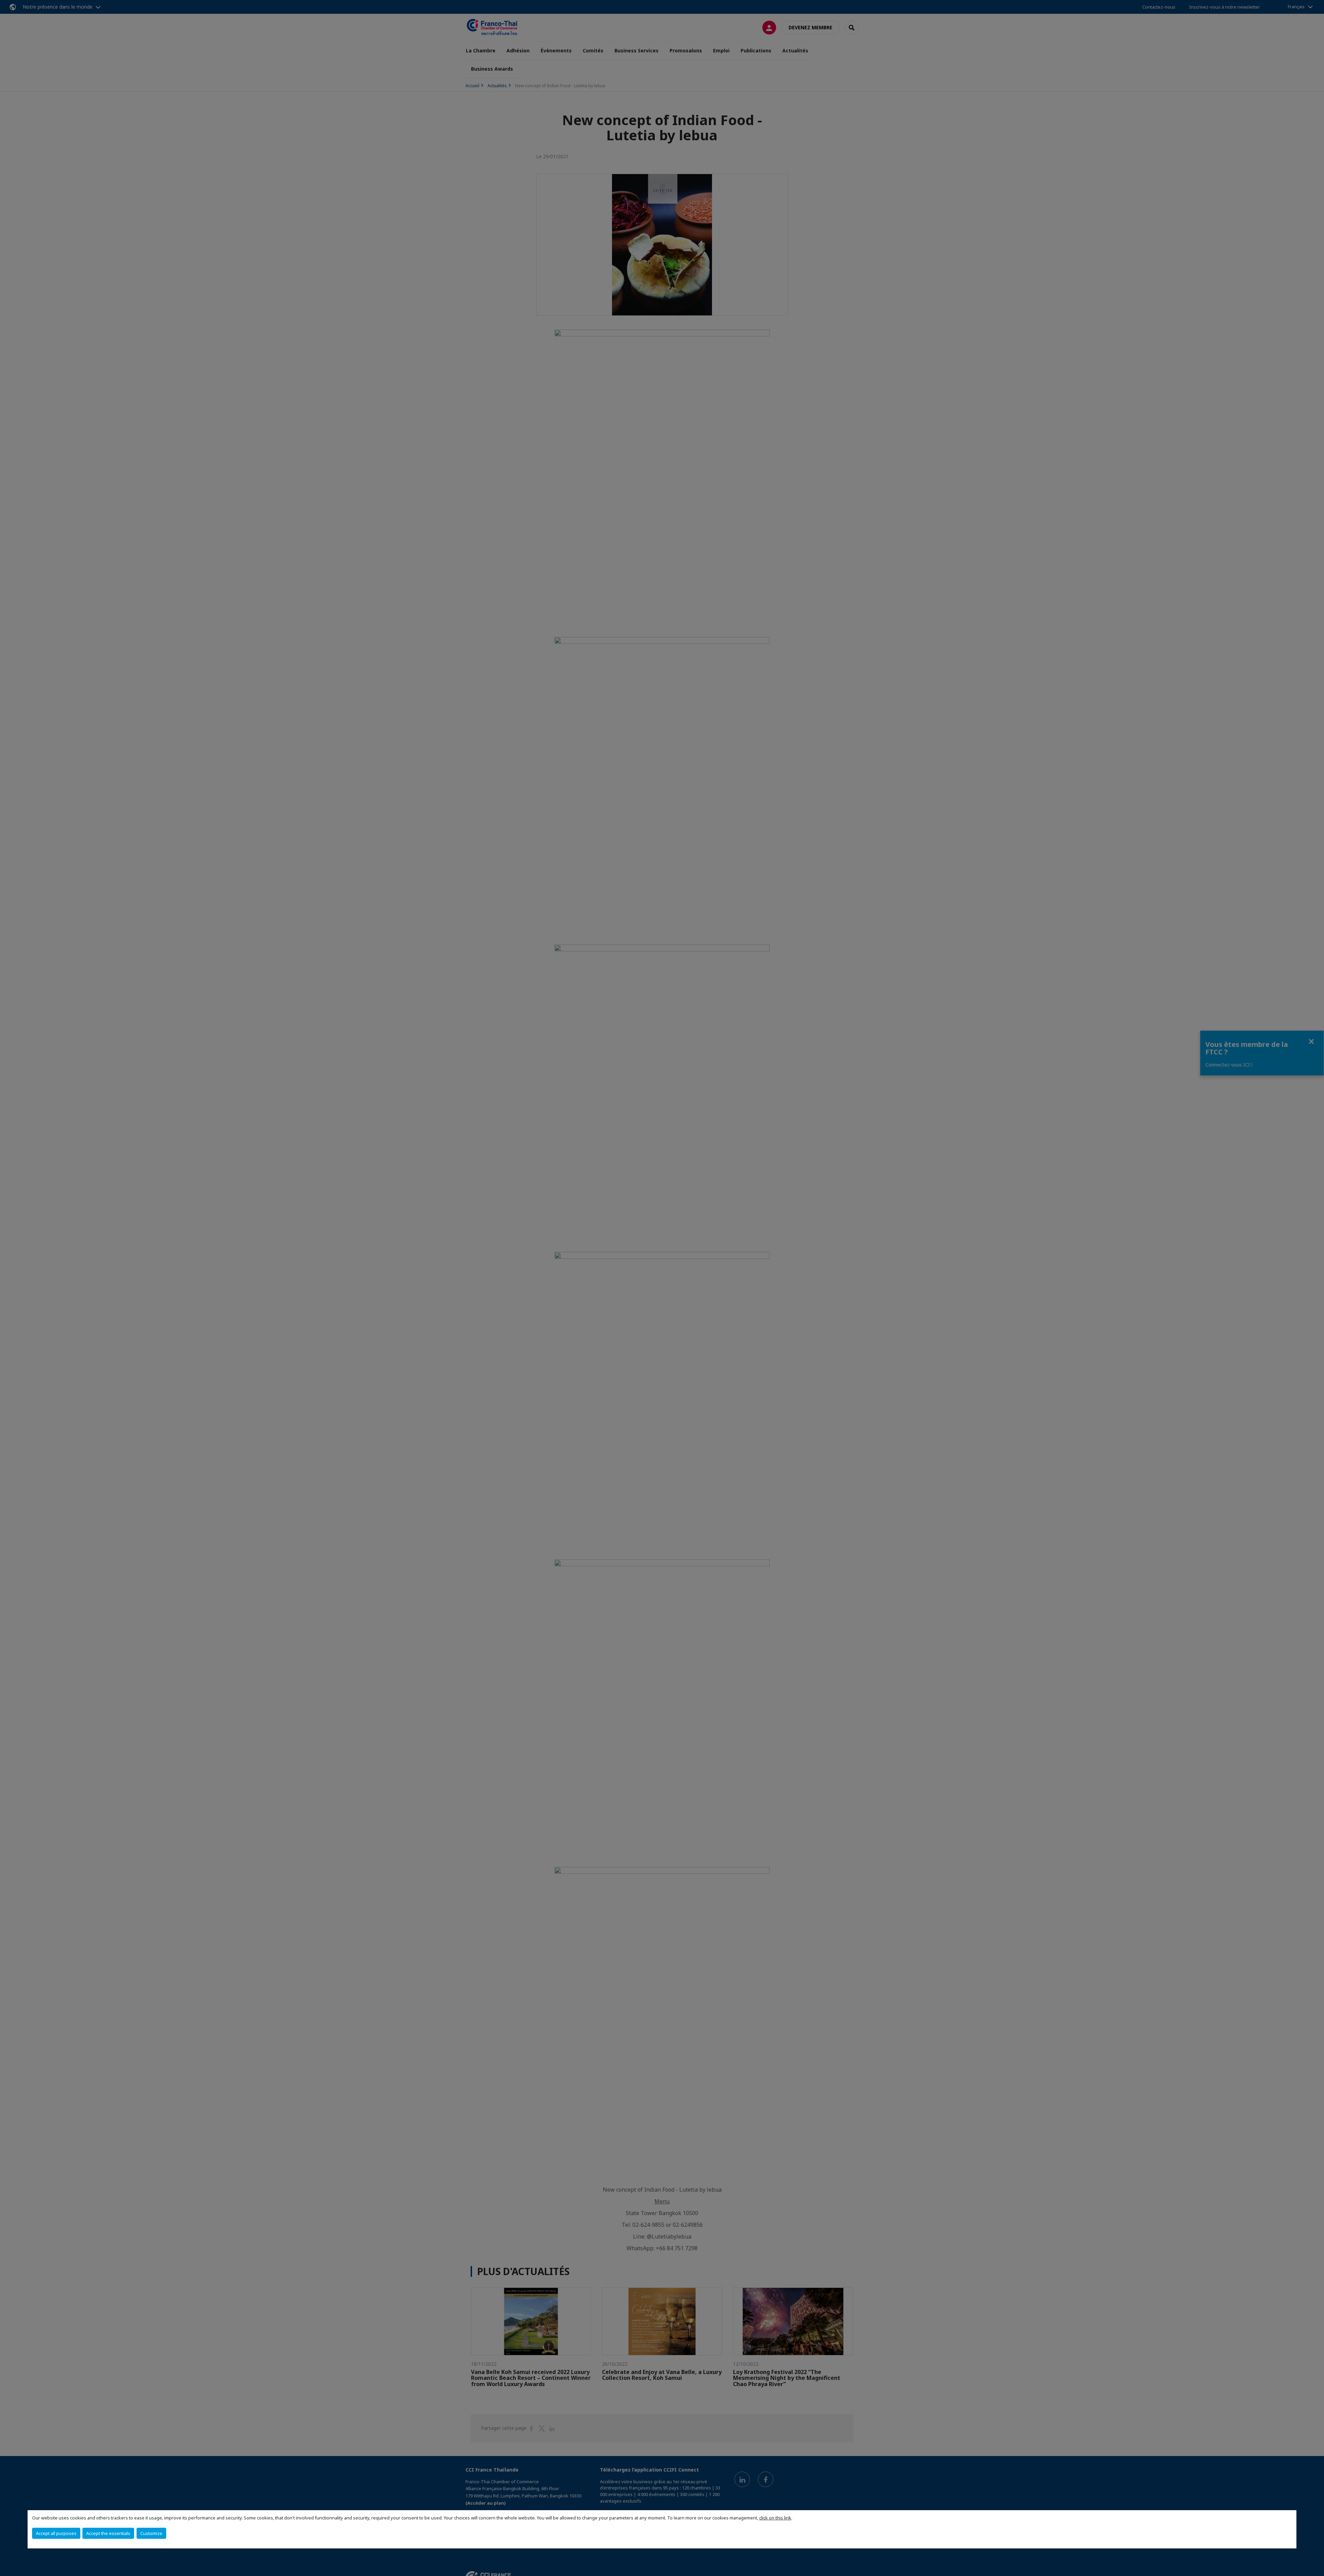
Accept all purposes (56, 2533)
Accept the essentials (108, 2533)
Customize (151, 2533)
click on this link (775, 2518)
